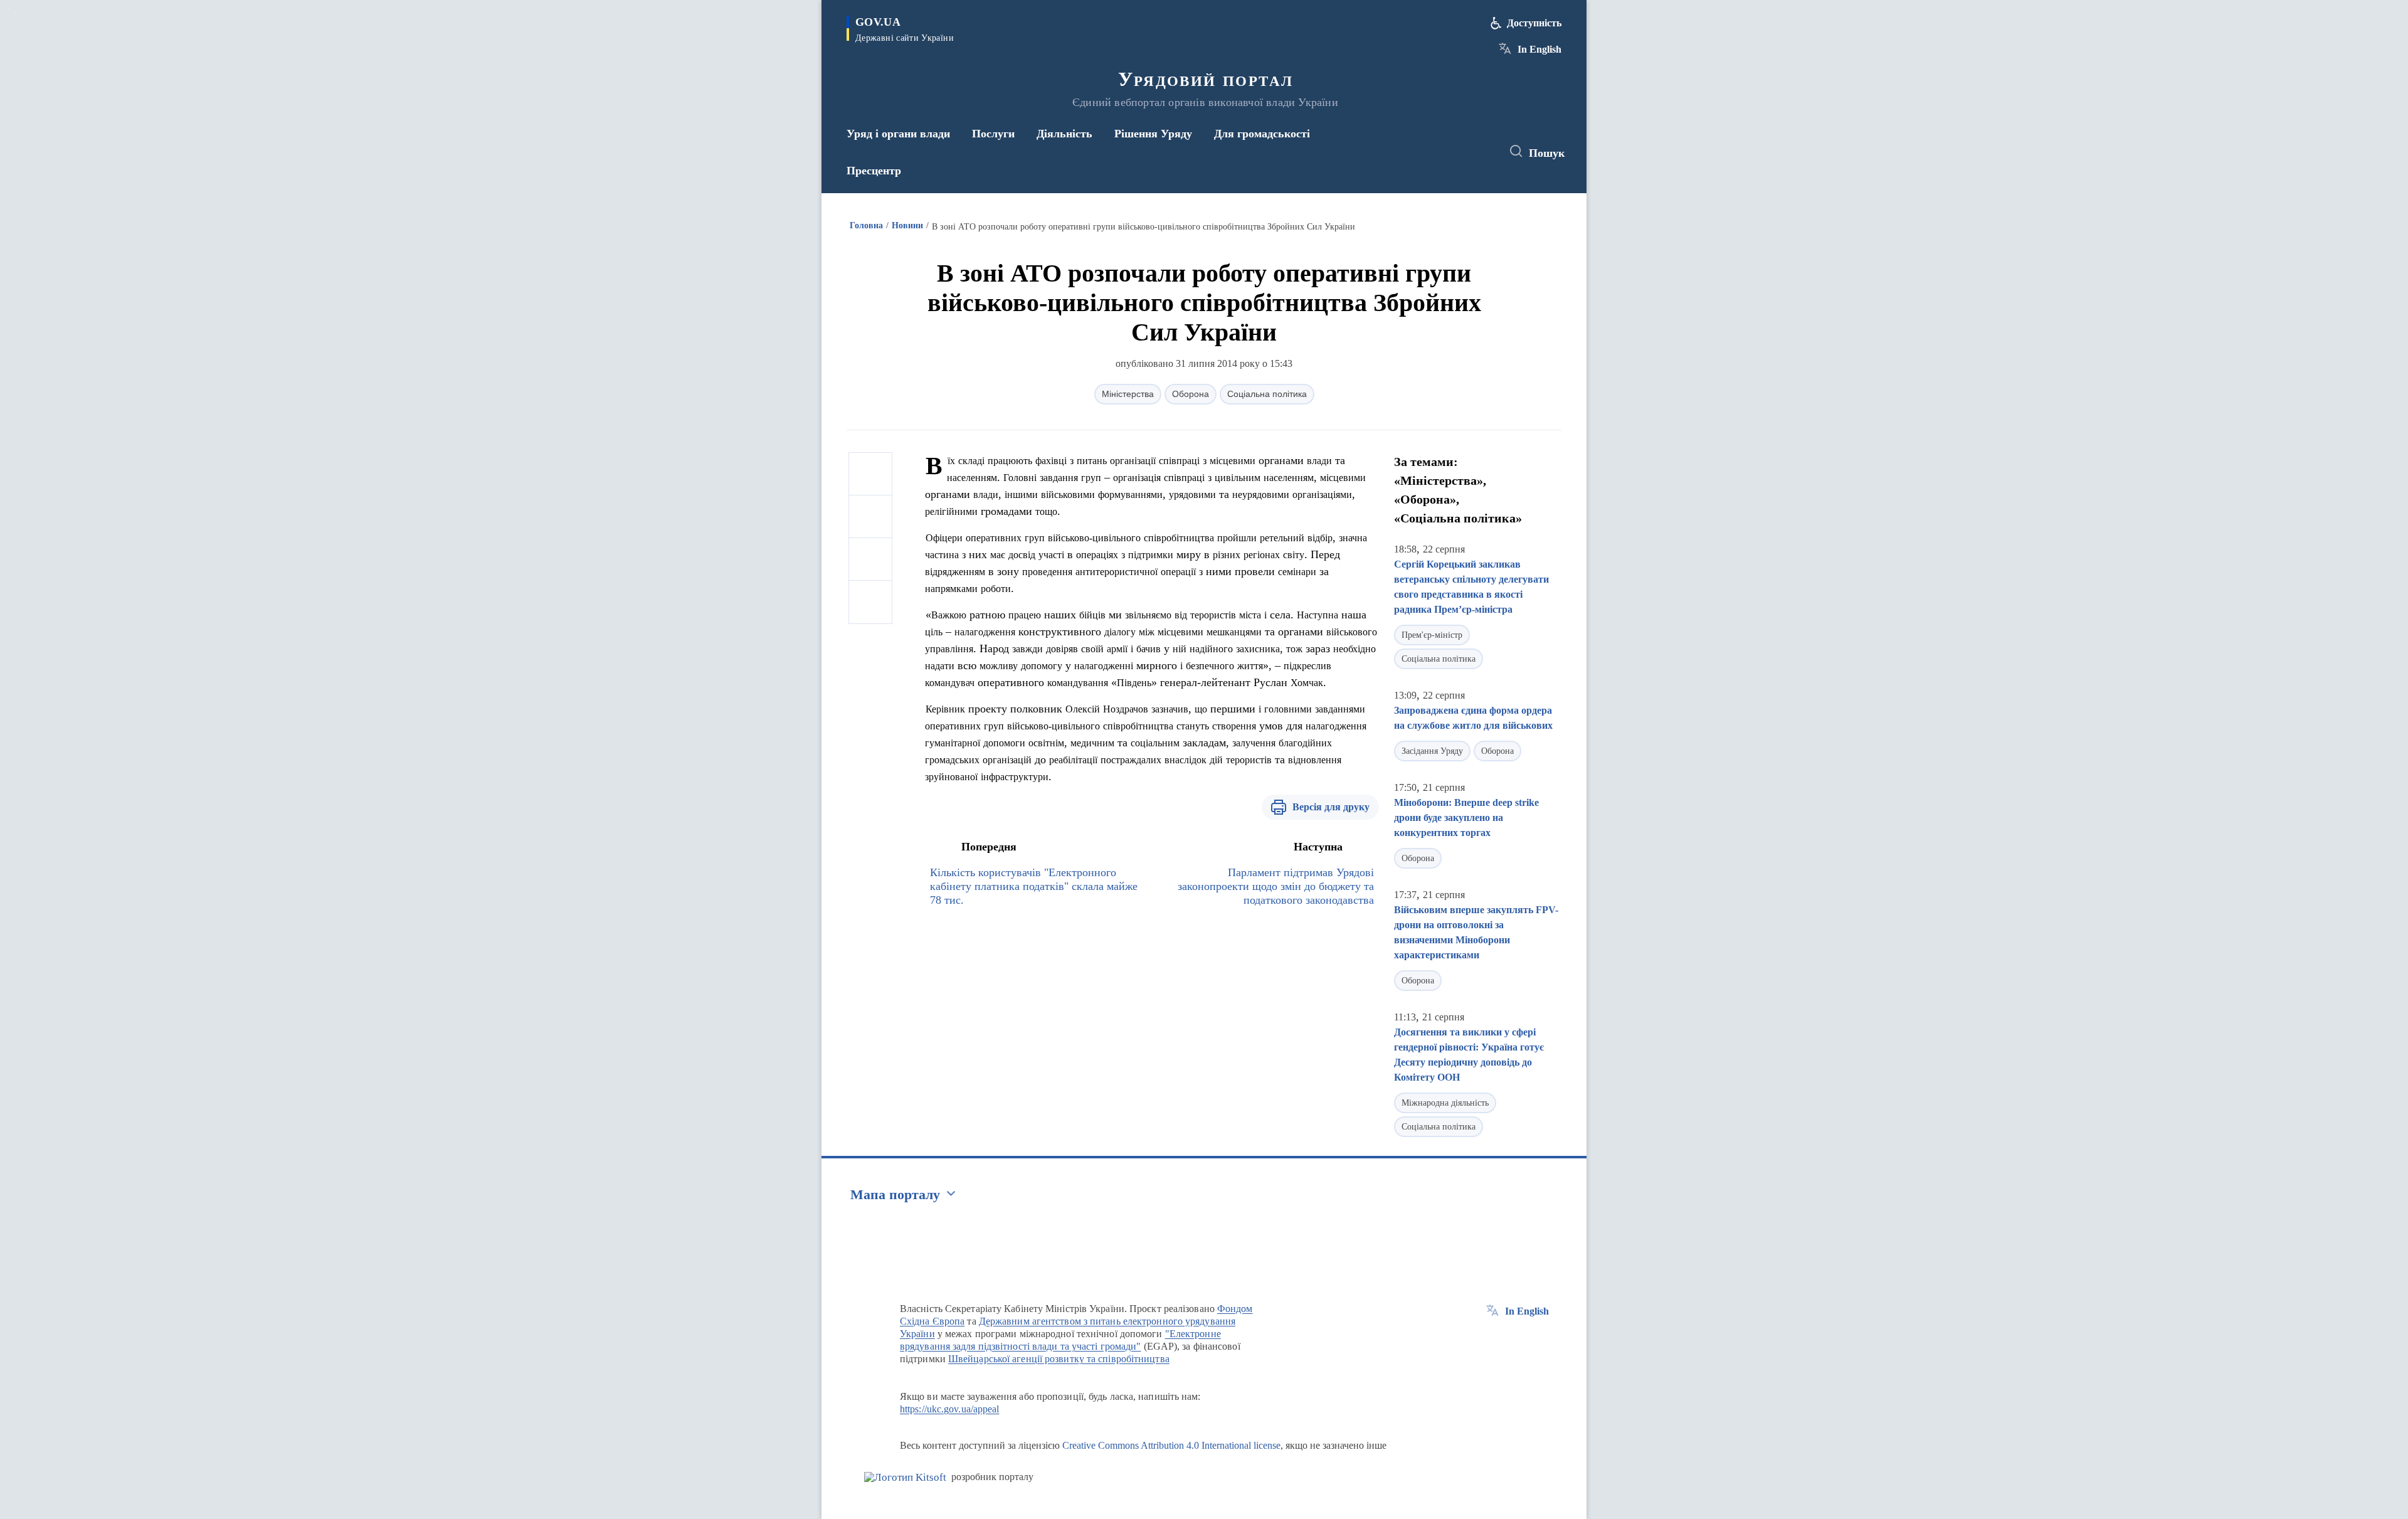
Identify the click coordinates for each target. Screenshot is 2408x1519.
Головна (866, 225)
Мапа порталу (895, 1194)
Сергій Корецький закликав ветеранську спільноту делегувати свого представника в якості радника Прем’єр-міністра (1471, 587)
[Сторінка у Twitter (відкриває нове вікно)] (1457, 152)
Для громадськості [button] (1262, 134)
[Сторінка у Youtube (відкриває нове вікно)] (1481, 152)
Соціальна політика (1267, 394)
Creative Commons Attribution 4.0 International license (1171, 1445)
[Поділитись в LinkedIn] (870, 602)
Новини (907, 225)
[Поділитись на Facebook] (870, 474)
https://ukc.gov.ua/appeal (950, 1409)
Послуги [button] (993, 134)
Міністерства (1128, 394)
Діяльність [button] (1064, 134)
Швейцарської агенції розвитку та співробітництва (1059, 1359)
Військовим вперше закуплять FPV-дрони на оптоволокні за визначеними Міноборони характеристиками (1476, 932)
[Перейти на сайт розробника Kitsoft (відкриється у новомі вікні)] (905, 1477)
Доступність (1534, 23)
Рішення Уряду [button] (1153, 134)
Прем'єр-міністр (1432, 635)
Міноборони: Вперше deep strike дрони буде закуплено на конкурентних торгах (1466, 818)
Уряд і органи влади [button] (898, 134)
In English (1539, 49)
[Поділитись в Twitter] (870, 517)
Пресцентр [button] (874, 171)
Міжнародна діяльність (1445, 1103)
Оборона (1191, 394)
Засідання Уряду (1432, 751)
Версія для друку (1331, 807)
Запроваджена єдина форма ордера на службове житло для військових (1473, 718)
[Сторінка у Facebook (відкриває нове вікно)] (1434, 152)
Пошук (1547, 153)
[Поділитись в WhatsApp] (870, 559)
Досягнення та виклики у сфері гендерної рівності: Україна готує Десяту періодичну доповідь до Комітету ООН (1469, 1055)
